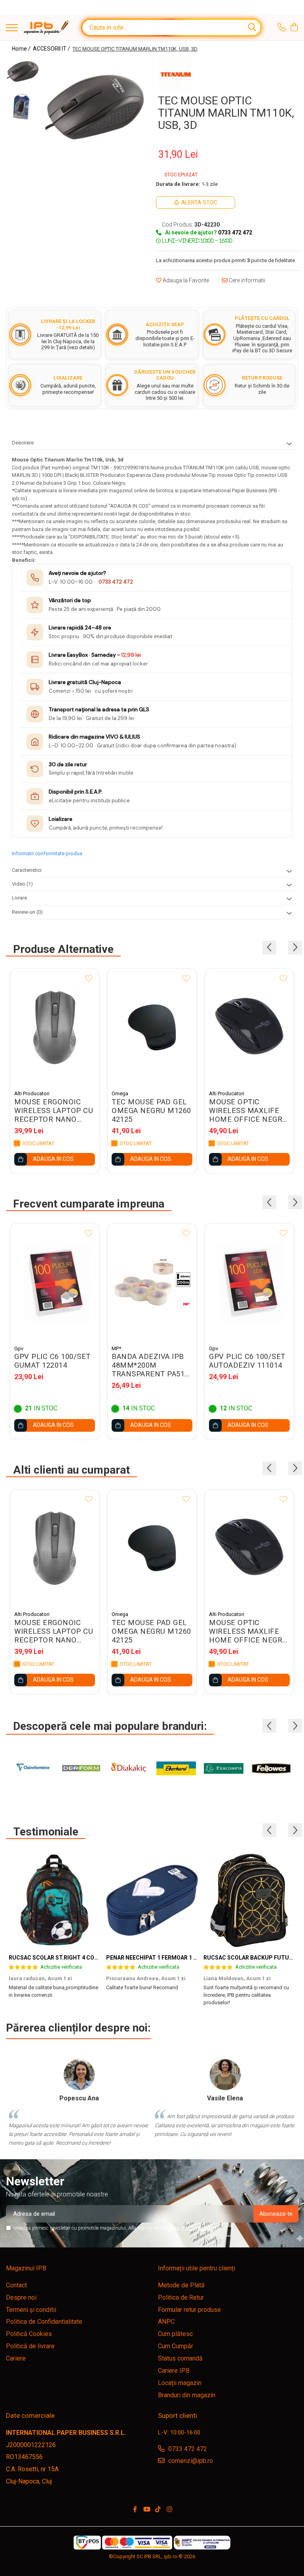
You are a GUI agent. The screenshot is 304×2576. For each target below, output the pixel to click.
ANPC (166, 2322)
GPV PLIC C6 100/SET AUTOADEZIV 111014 (247, 1361)
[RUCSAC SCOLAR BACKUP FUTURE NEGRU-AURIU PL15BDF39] (249, 1900)
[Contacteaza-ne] (282, 28)
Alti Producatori (32, 1093)
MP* (116, 1348)
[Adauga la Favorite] (89, 979)
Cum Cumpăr (176, 2346)
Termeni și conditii (31, 2310)
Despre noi (21, 2297)
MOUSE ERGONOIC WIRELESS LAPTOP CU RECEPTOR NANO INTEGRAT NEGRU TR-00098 (54, 1111)
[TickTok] (158, 2510)
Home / (22, 49)
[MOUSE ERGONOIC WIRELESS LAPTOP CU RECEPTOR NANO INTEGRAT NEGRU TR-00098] (55, 1027)
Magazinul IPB (26, 2268)
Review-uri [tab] (27, 912)
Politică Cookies (29, 2334)
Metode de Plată (181, 2285)
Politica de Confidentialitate (192, 2228)
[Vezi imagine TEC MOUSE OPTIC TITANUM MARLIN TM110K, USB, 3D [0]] (23, 72)
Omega (120, 1093)
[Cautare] (252, 27)
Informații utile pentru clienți (197, 2268)
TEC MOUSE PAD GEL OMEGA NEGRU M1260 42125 (151, 1111)
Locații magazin (180, 2383)
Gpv (19, 1348)
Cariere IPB (174, 2371)
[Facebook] (135, 2510)
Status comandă (180, 2358)
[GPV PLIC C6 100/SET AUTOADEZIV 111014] (249, 1282)
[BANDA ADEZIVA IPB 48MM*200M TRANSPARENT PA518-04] (152, 1282)
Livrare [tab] (19, 898)
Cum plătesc (175, 2334)
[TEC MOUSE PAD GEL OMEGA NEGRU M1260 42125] (152, 1027)
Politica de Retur (181, 2297)
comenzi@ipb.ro (190, 2461)
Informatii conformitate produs (47, 853)
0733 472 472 (116, 582)
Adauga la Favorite (185, 280)
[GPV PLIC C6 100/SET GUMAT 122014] (55, 1282)
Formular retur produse (189, 2310)
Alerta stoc (199, 202)
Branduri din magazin (187, 2395)
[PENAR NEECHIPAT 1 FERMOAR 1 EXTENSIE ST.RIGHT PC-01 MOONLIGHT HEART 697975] (152, 1900)
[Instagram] (169, 2510)
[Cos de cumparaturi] (294, 28)
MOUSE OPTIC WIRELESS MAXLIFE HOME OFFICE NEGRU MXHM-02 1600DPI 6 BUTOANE (248, 1111)
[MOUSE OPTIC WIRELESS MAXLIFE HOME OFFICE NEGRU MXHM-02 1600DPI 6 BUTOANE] (249, 1027)
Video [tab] (22, 884)
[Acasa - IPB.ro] (47, 27)
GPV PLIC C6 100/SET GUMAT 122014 (52, 1361)
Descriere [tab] (23, 443)
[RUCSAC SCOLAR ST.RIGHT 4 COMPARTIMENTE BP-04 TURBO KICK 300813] (55, 1900)
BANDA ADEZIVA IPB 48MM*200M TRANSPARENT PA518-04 (151, 1365)
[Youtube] (146, 2510)
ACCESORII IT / (52, 49)
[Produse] (12, 28)
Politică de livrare (30, 2346)
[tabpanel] (95, 108)
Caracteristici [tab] (27, 870)
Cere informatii (246, 280)
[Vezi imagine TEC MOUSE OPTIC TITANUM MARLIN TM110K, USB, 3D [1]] (23, 107)
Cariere (16, 2358)
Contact (16, 2285)
